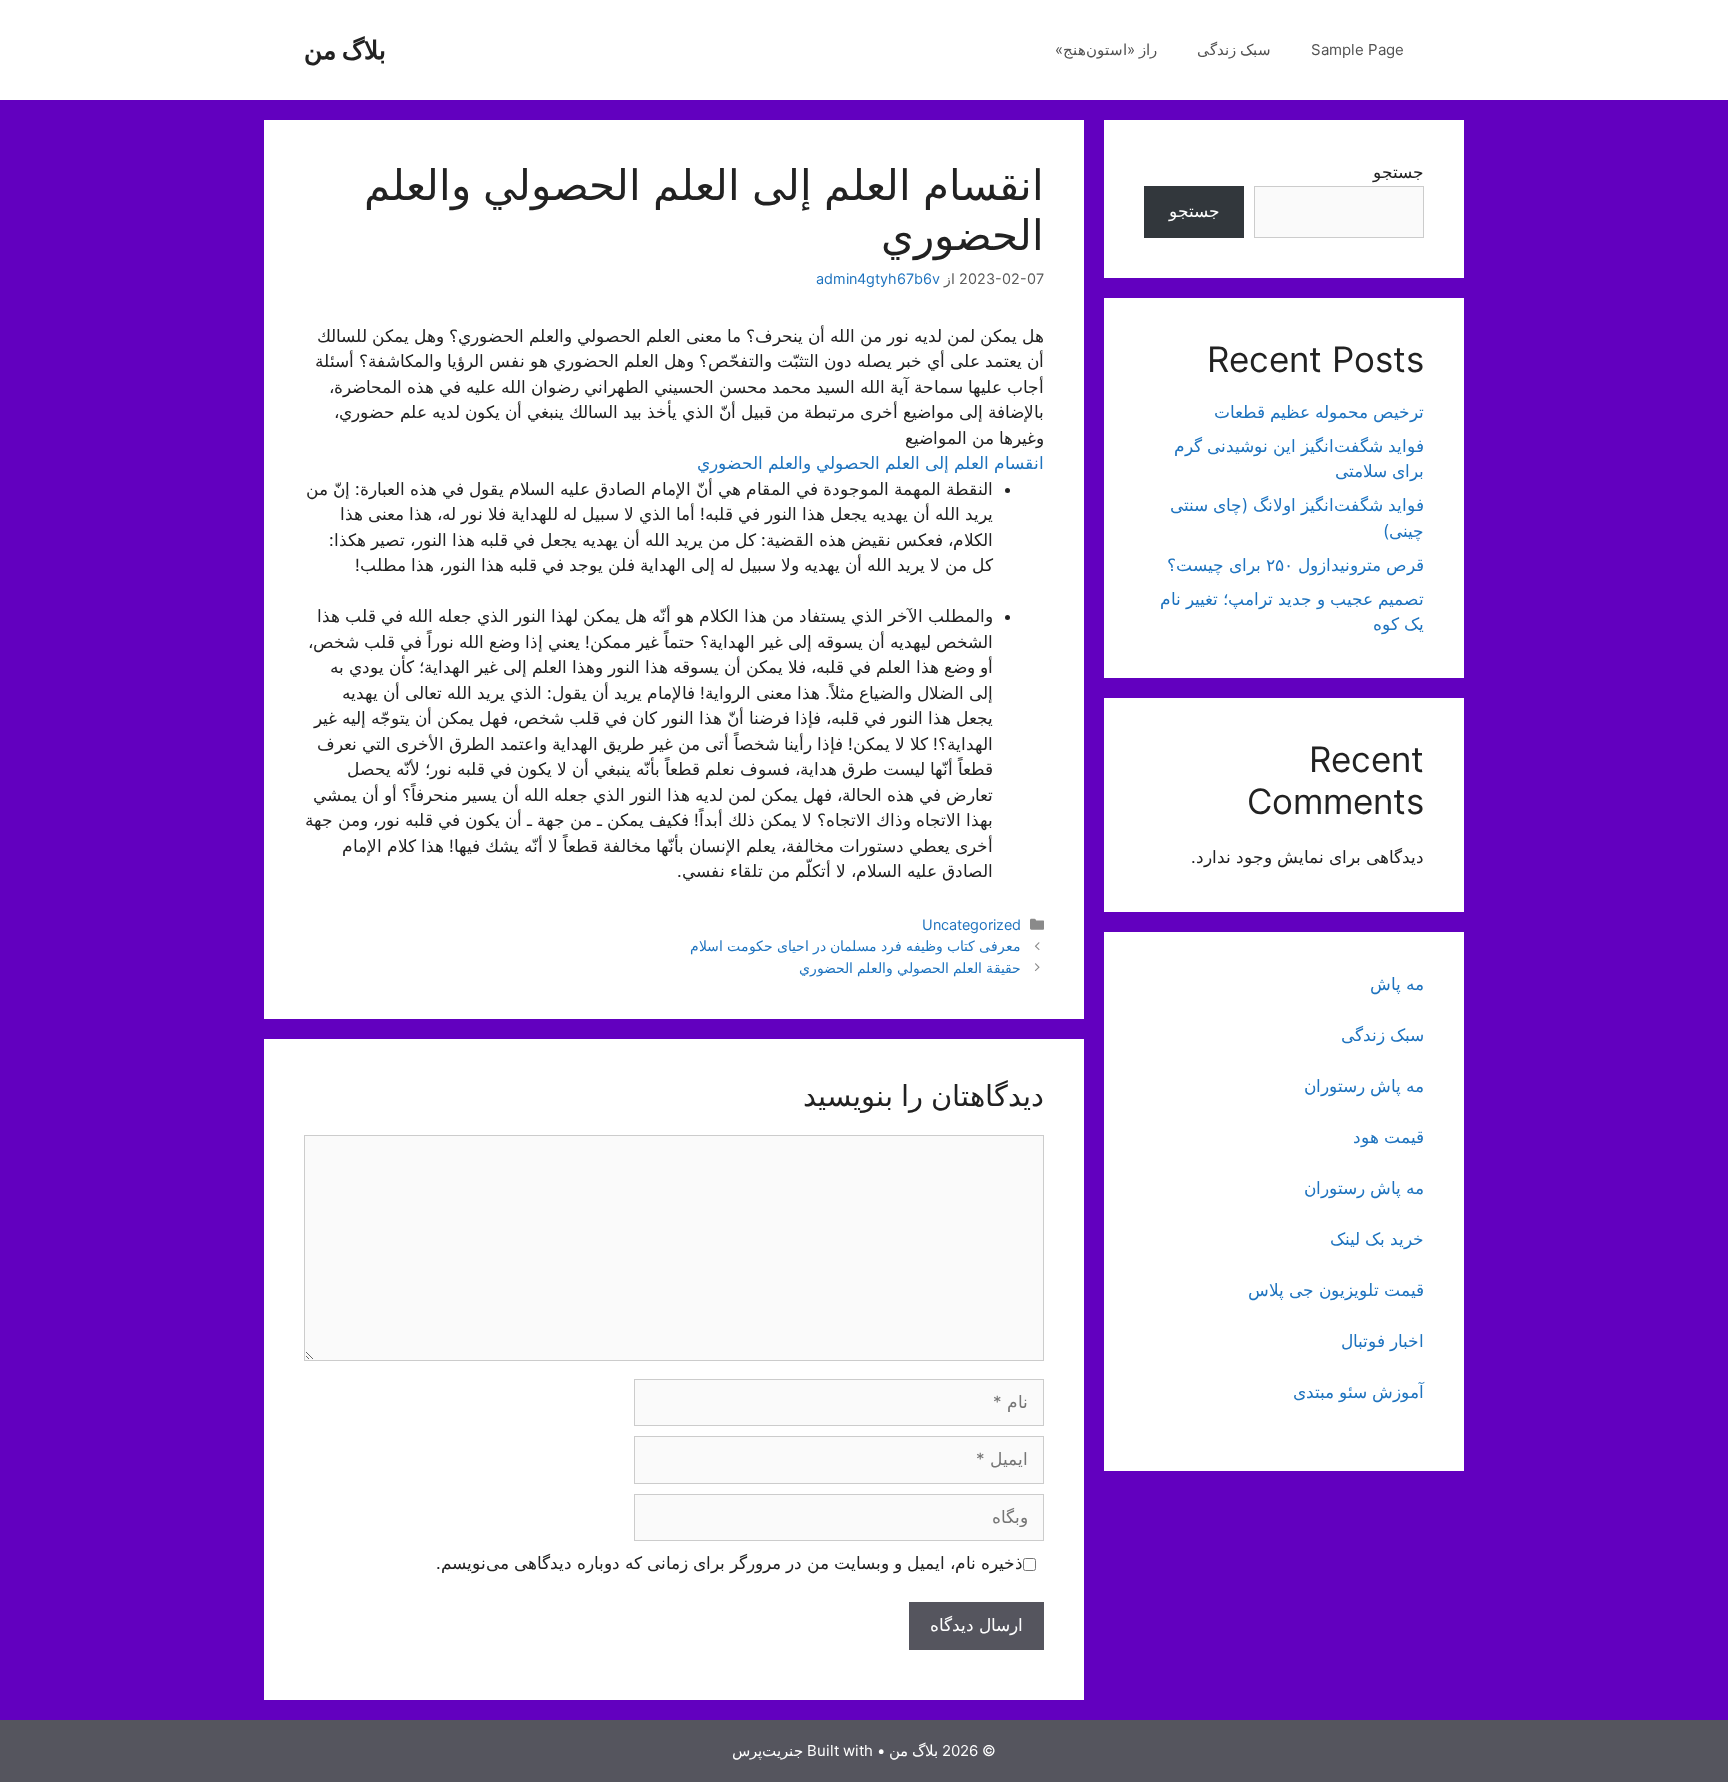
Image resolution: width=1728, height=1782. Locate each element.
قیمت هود (1388, 1137)
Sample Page (1357, 49)
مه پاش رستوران (1364, 1086)
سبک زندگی (1234, 49)
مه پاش (1397, 984)
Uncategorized (971, 924)
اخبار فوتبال (1382, 1341)
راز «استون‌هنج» (1106, 49)
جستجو (1398, 172)
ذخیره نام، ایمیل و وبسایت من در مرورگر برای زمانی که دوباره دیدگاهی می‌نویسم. (729, 1563)
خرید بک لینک (1377, 1239)
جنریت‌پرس (767, 1750)
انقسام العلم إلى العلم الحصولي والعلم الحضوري (870, 463)
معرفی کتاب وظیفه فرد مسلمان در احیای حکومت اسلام (855, 945)
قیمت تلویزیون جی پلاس (1336, 1290)
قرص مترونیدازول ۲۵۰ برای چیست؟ (1295, 565)
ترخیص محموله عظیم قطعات (1319, 412)
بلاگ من (345, 50)
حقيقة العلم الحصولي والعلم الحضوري (910, 967)
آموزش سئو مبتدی (1358, 1392)
